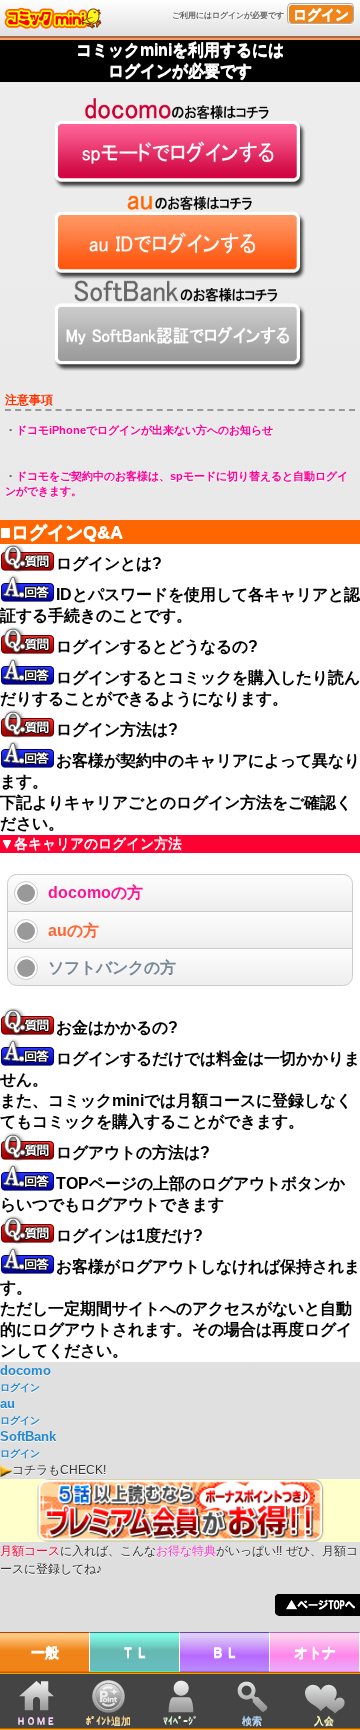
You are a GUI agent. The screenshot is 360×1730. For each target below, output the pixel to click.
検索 (252, 1720)
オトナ (315, 1652)
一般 (45, 1652)
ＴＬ (135, 1652)
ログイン (321, 14)
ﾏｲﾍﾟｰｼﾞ (180, 1720)
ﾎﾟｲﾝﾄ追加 (108, 1720)
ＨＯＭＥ (36, 1720)
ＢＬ (225, 1652)
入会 (324, 1720)
